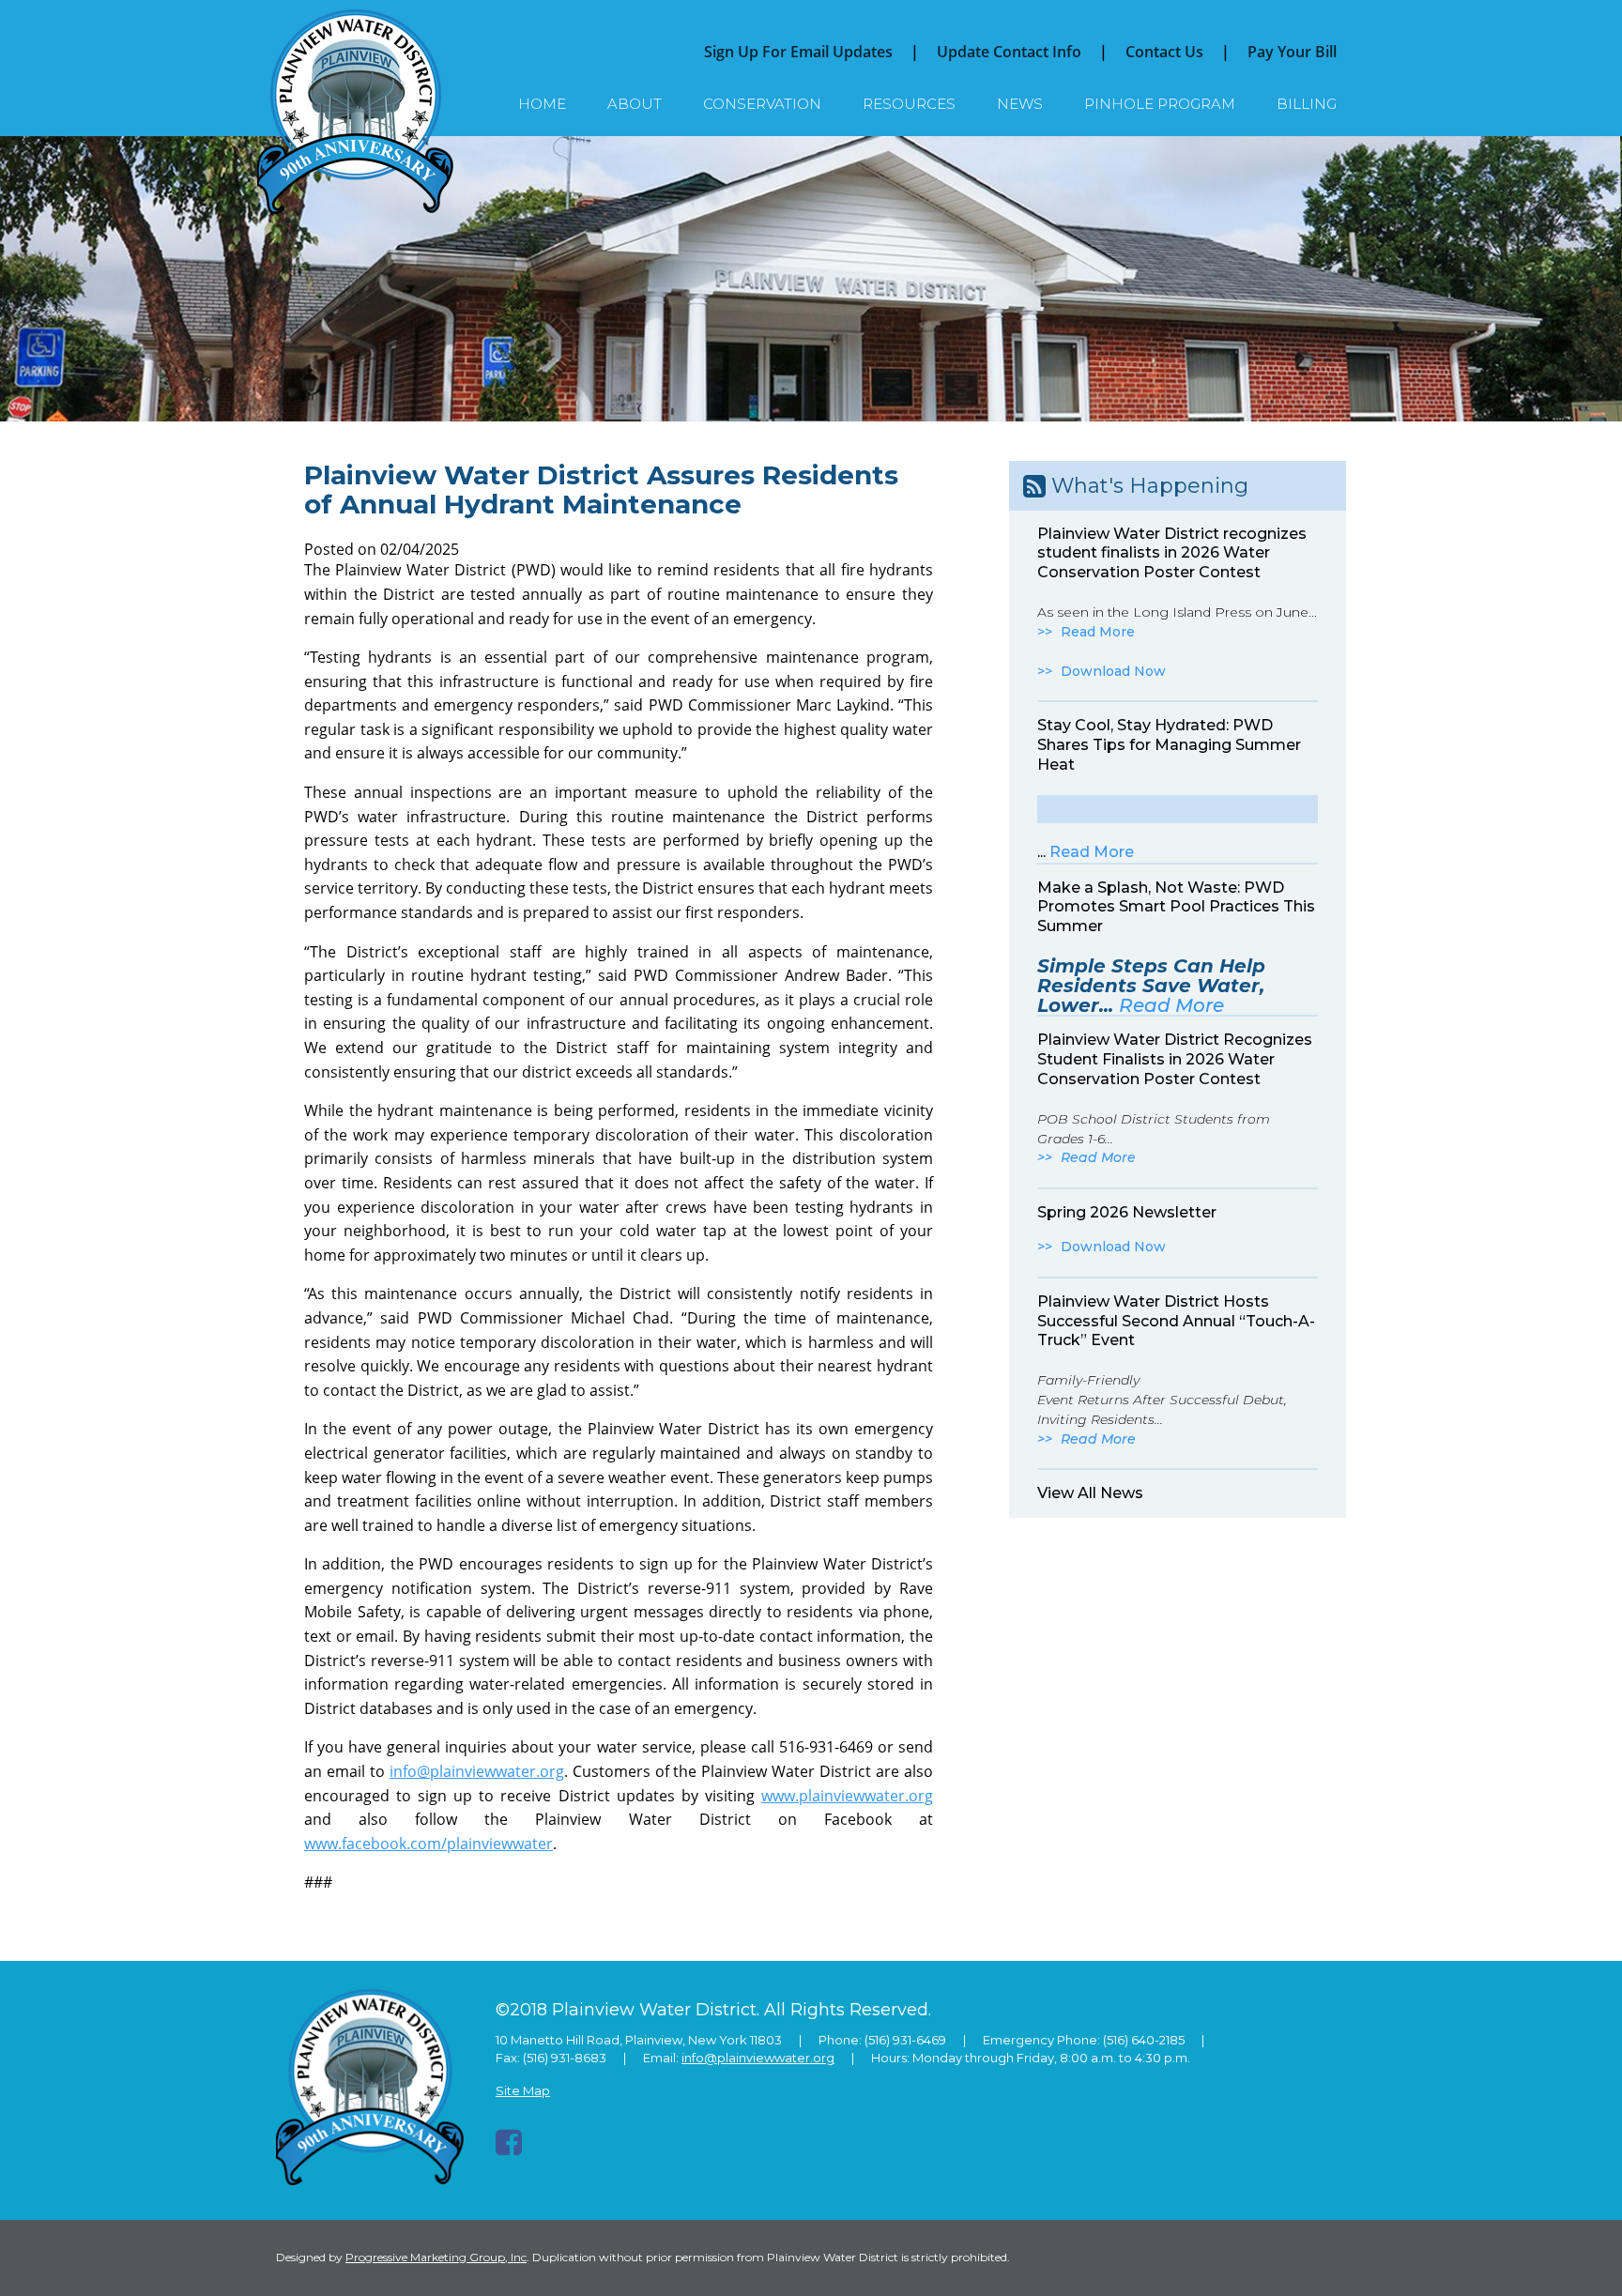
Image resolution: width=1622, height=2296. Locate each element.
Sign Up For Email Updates (798, 52)
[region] (811, 279)
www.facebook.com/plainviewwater (428, 1844)
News (1020, 104)
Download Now (1113, 671)
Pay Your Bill (1292, 52)
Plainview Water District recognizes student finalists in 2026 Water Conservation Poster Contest (1172, 553)
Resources (909, 104)
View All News (1090, 1493)
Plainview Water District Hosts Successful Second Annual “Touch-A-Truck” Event (1176, 1321)
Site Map (523, 2090)
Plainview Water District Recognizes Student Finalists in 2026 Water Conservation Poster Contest (1175, 1059)
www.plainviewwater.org (847, 1796)
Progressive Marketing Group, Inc (436, 2257)
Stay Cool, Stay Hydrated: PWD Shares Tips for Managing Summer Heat (1169, 745)
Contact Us (1164, 52)
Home (542, 104)
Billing (1307, 104)
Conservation (762, 104)
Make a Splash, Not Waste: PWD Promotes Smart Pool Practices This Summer (1176, 907)
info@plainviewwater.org (477, 1771)
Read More (1098, 632)
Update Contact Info (1009, 52)
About (635, 104)
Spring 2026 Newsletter (1127, 1212)
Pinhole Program (1160, 104)
